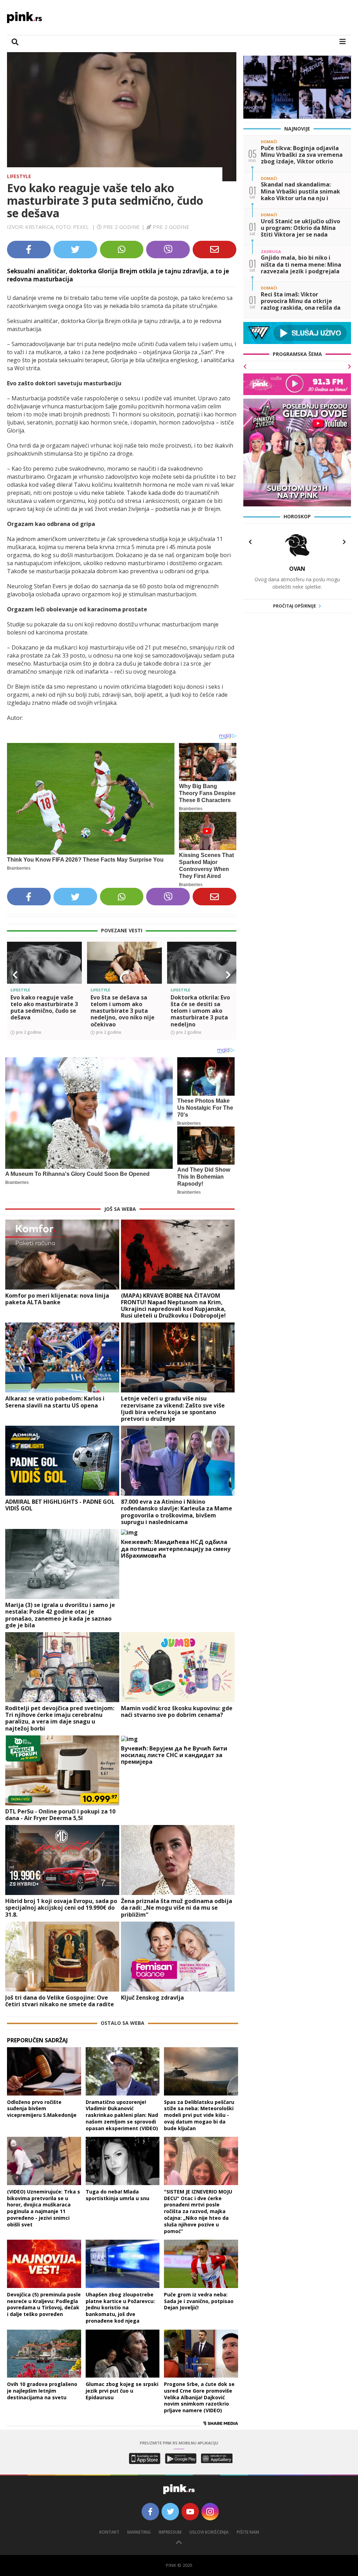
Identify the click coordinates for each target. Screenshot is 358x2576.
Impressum (170, 2532)
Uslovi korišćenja (209, 2532)
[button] (15, 975)
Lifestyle (19, 176)
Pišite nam (248, 2532)
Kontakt (109, 2532)
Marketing (139, 2532)
